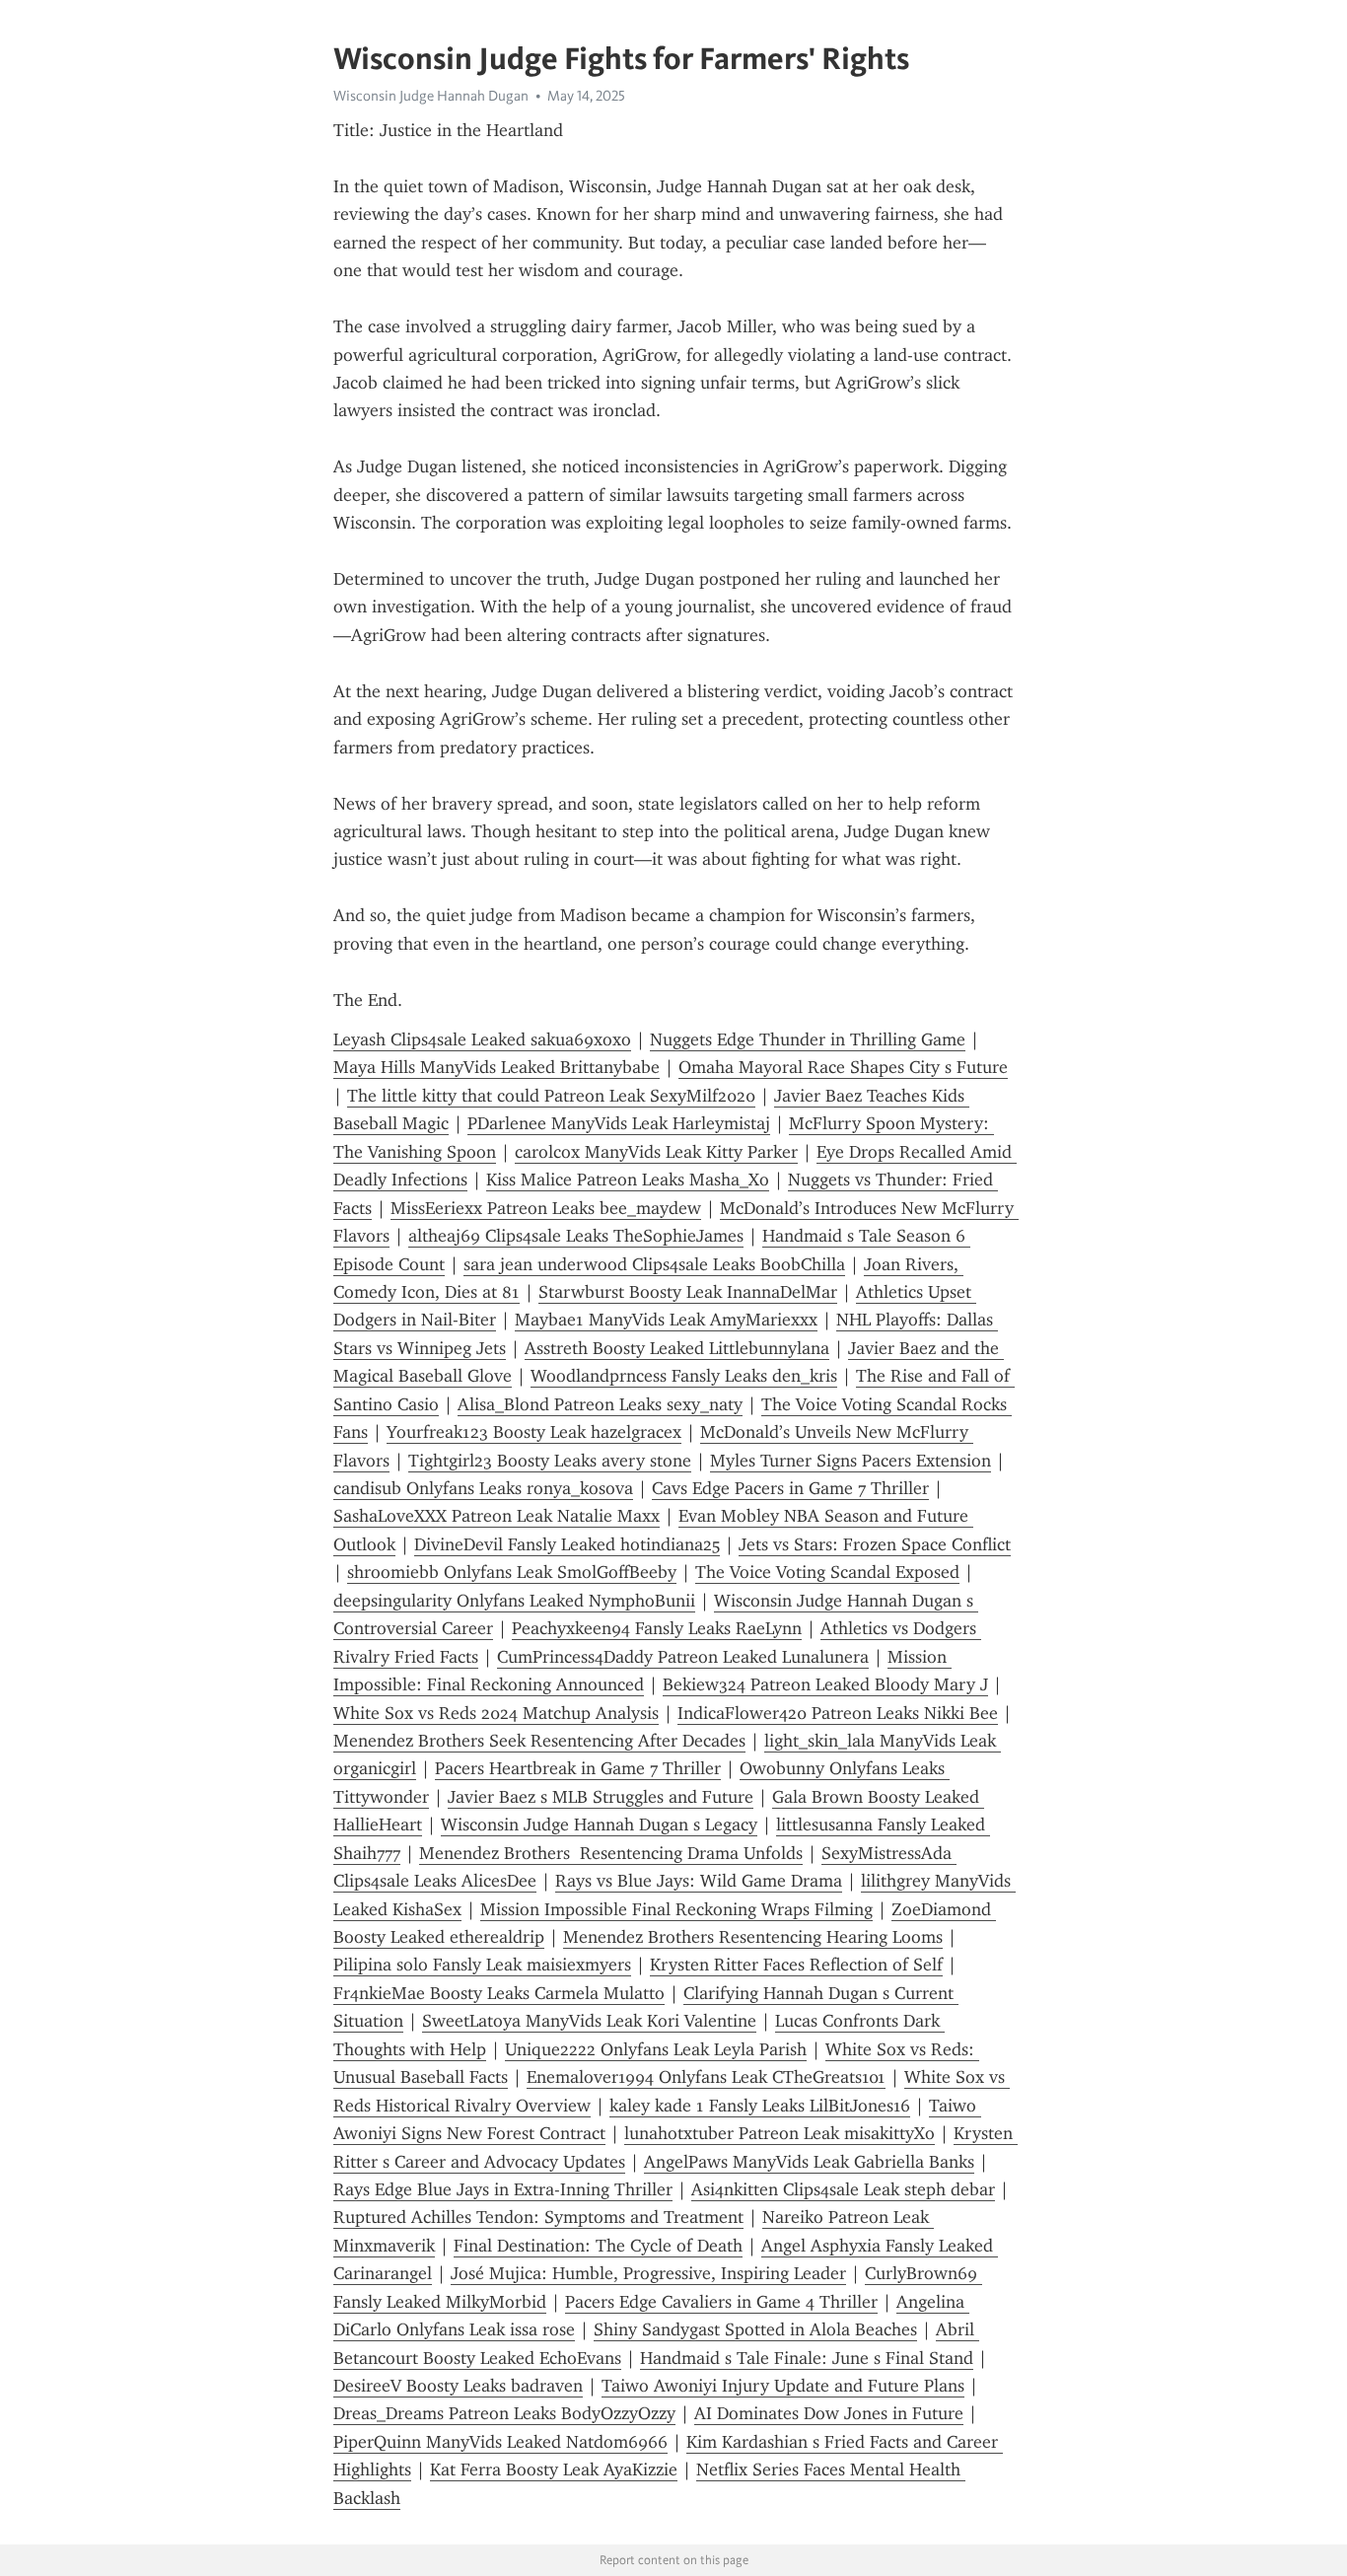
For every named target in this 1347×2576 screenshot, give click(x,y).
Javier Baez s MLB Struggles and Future (601, 1797)
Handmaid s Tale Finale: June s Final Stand (807, 2358)
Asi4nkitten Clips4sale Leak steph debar (843, 2189)
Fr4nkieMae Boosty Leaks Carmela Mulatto (499, 1993)
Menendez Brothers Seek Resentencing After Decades (539, 1741)
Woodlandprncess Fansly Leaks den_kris (684, 1376)
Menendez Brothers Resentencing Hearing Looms (753, 1937)
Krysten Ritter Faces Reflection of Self (796, 1965)
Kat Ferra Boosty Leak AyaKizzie (554, 2469)
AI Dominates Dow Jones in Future (829, 2413)
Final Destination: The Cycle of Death (598, 2246)
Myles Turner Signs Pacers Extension (851, 1461)
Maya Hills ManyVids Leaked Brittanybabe (496, 1067)
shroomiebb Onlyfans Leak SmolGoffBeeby (512, 1572)
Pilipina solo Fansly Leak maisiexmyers (482, 1965)
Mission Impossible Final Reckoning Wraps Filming (676, 1909)
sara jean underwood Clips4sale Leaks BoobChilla (654, 1264)
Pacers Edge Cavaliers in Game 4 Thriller (721, 2302)
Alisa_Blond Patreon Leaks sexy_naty (600, 1404)
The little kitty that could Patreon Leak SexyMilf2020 (551, 1096)
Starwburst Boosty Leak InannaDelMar (688, 1292)
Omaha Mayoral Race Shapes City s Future (843, 1067)
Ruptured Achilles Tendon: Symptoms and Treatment (538, 2217)
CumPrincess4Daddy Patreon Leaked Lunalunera (683, 1657)
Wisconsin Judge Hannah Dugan (431, 96)
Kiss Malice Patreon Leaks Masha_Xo (628, 1180)
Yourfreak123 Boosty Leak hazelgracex (534, 1432)
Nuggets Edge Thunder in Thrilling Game (808, 1039)
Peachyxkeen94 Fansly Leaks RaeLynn (657, 1628)
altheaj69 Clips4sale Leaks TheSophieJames (576, 1236)
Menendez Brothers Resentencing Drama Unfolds (611, 1853)
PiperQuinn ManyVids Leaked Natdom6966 (500, 2442)
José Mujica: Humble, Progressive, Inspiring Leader (648, 2273)
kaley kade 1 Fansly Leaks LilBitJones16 (760, 2106)
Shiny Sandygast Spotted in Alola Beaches (755, 2329)
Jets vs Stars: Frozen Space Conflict (875, 1544)
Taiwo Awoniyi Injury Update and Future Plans (783, 2386)
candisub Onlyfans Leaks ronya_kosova (483, 1488)
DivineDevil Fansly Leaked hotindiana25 (567, 1544)
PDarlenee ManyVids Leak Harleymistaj (619, 1123)
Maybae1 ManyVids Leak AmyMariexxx (666, 1320)
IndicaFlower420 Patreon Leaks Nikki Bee (838, 1713)
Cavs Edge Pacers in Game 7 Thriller (790, 1488)
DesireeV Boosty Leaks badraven (458, 2386)
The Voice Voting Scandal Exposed (827, 1572)
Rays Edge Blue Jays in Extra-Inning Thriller (503, 2189)
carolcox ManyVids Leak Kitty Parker (656, 1152)
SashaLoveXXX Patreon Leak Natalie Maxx (496, 1516)
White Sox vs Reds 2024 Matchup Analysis (496, 1713)
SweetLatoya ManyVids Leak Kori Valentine (589, 2021)
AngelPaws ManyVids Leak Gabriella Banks (809, 2162)
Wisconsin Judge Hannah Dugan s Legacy (599, 1825)
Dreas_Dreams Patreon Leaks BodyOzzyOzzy (504, 2413)
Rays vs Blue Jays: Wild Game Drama (699, 1881)
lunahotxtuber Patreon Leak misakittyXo (780, 2133)
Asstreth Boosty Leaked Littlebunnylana (677, 1348)
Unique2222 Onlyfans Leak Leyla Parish (656, 2049)
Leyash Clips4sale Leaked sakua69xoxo (482, 1039)
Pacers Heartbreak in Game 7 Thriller (578, 1768)
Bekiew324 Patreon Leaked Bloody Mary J (825, 1684)
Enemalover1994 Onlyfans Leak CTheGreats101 (706, 2077)
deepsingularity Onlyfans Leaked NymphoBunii (514, 1601)
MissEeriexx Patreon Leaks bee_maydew (546, 1208)
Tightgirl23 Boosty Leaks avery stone (550, 1461)
